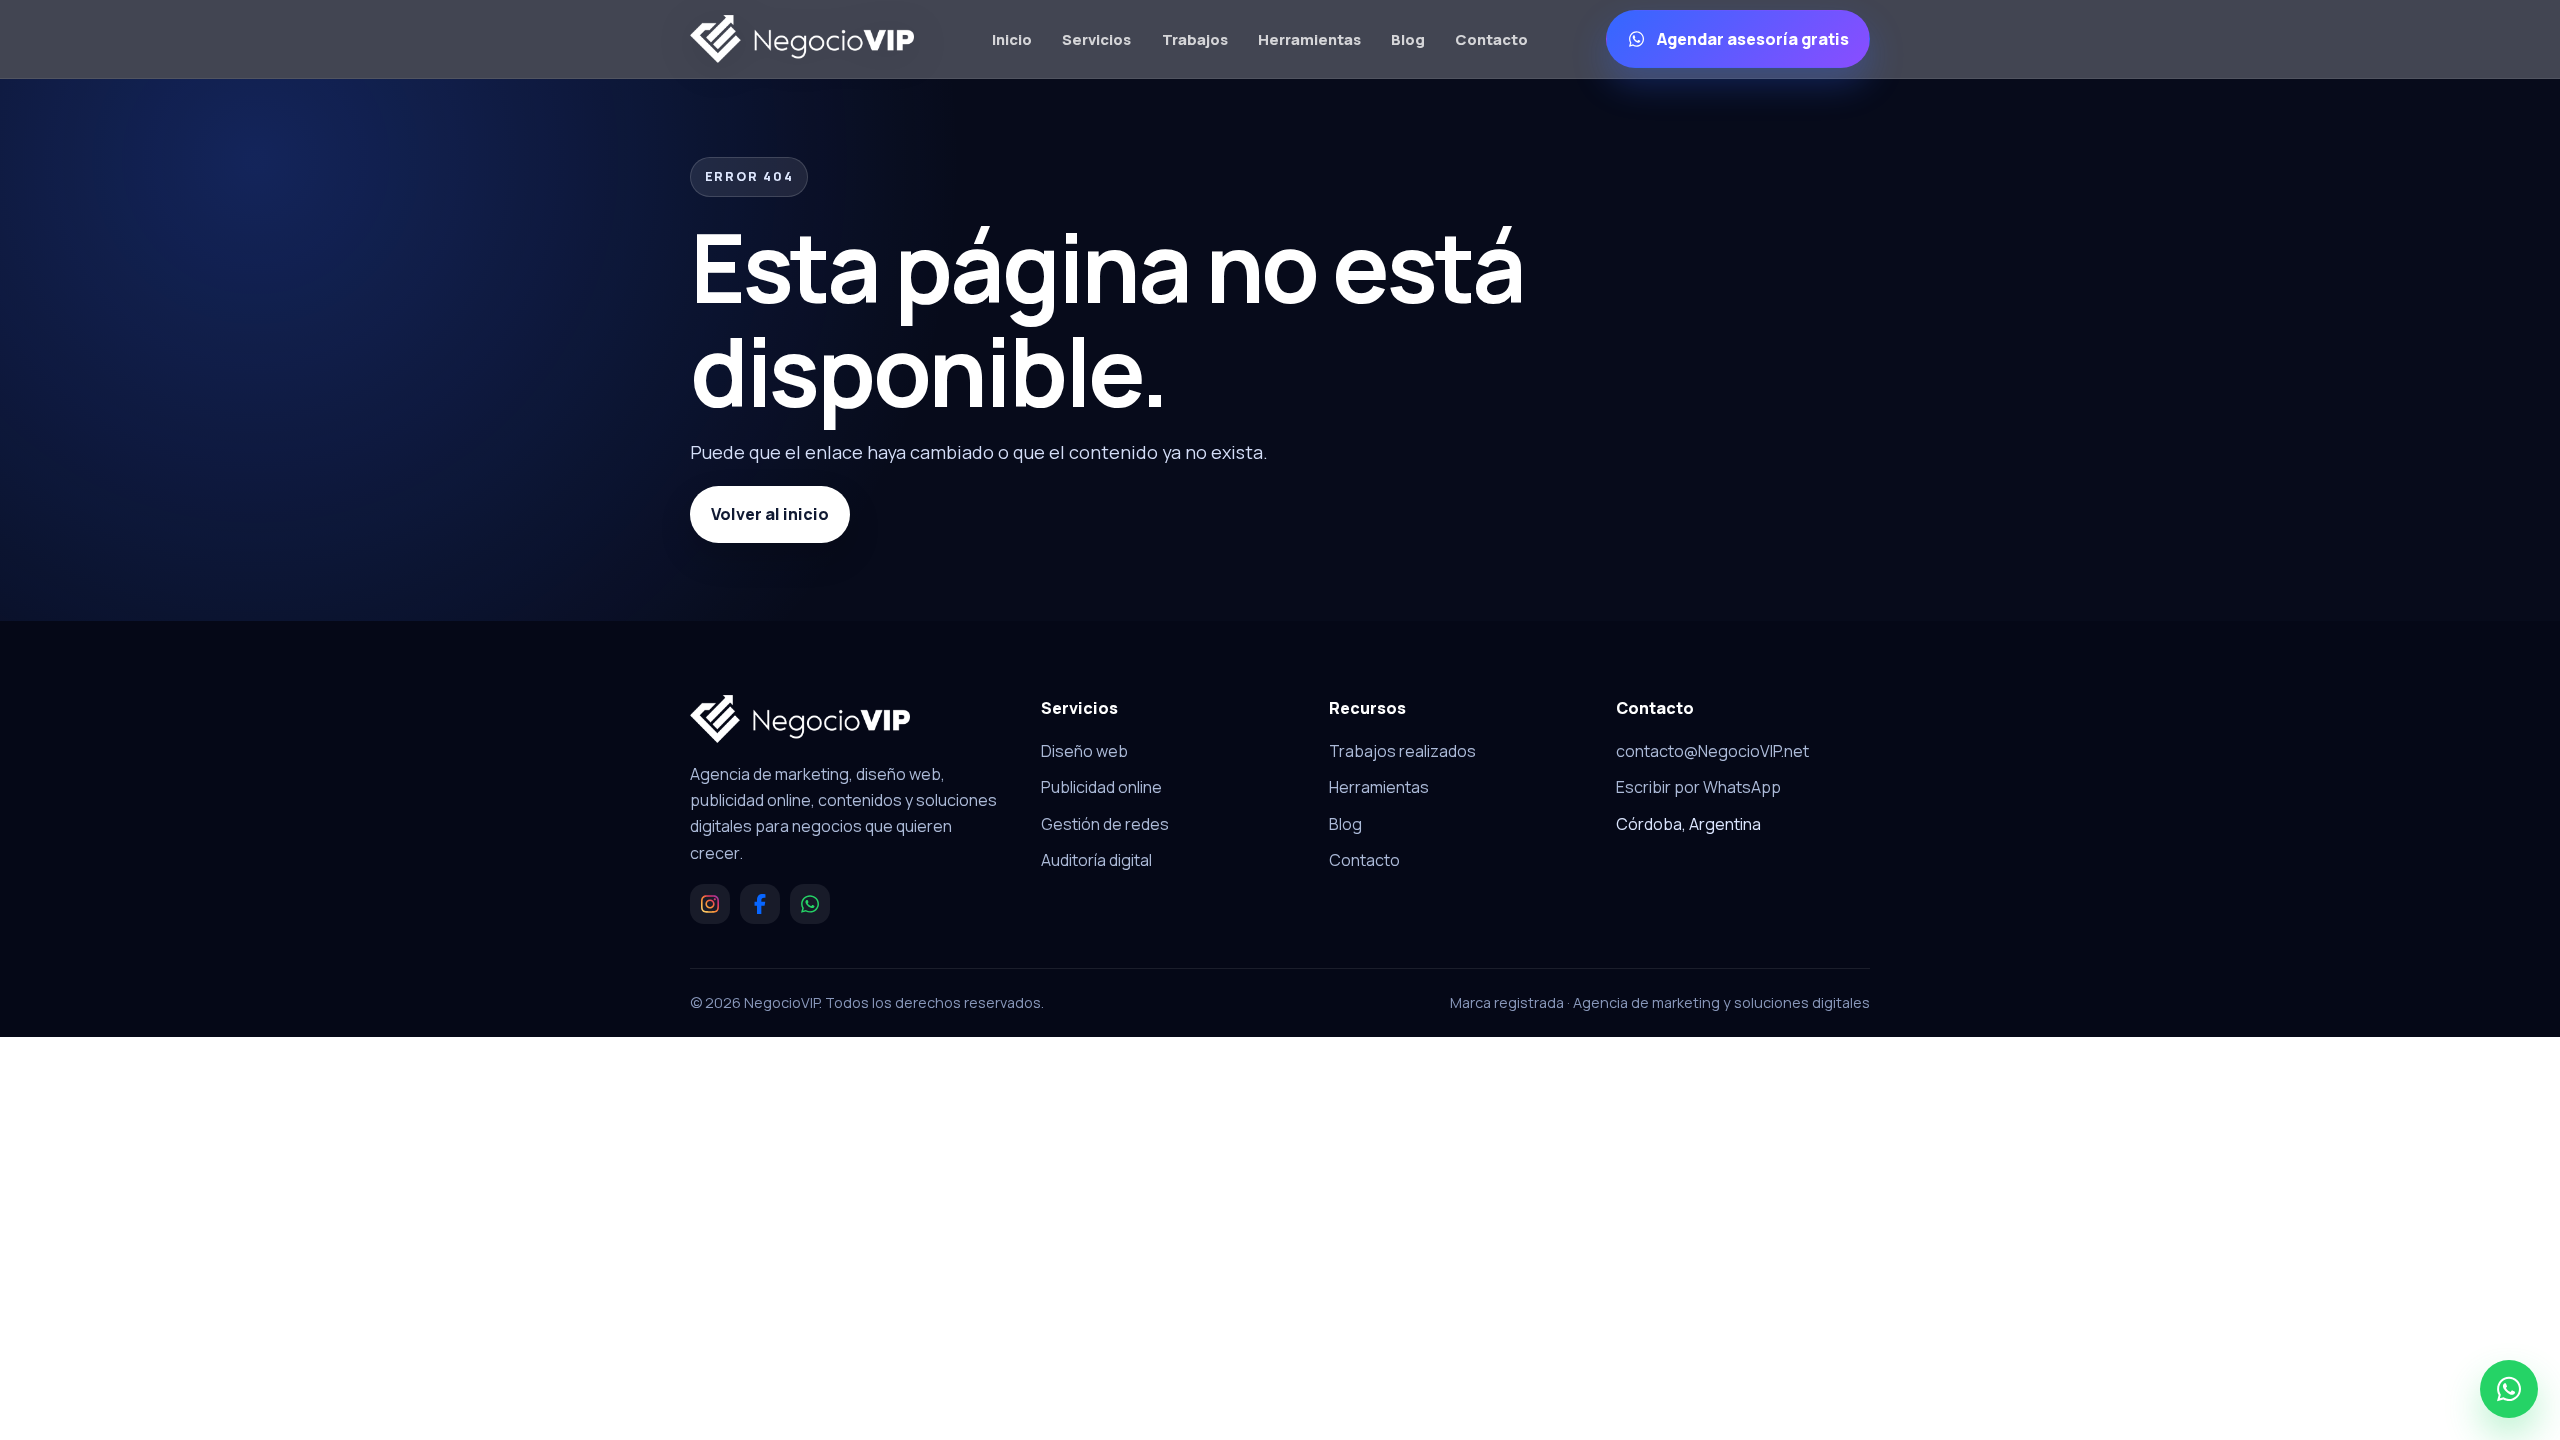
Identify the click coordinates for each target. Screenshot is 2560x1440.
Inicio (1012, 39)
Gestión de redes (1105, 824)
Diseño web (1084, 751)
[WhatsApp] (810, 904)
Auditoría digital (1096, 860)
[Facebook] (760, 904)
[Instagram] (710, 904)
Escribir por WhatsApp (1698, 787)
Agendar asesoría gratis (1753, 39)
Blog (1408, 39)
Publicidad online (1101, 787)
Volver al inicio (770, 514)
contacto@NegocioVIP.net (1712, 751)
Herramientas (1309, 39)
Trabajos (1195, 39)
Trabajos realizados (1402, 751)
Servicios (1096, 39)
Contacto (1491, 39)
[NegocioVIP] (802, 39)
